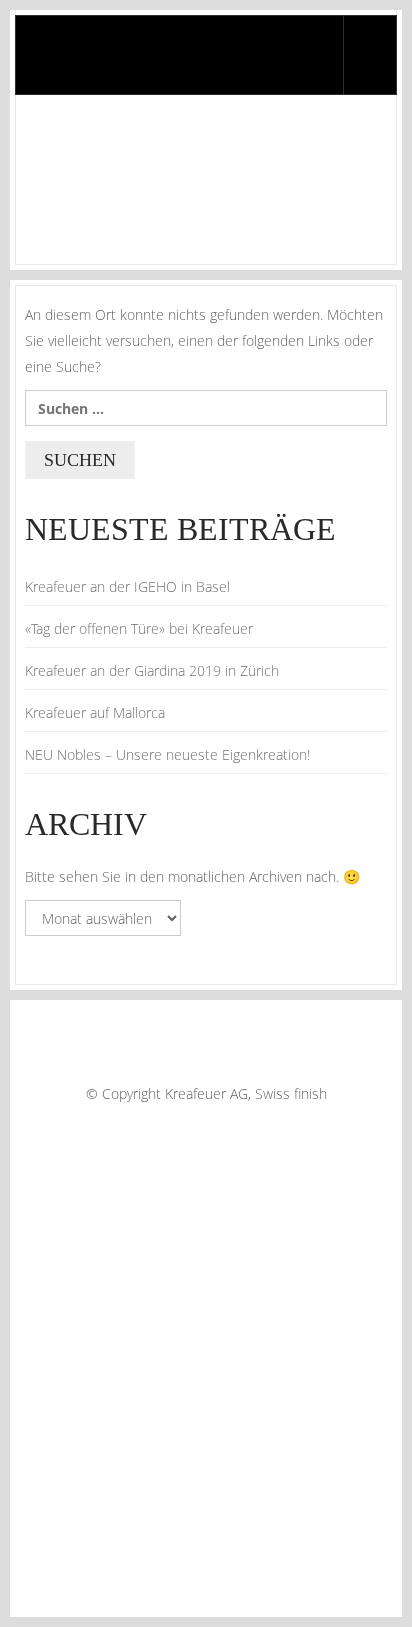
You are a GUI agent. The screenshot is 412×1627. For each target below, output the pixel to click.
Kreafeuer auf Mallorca (95, 712)
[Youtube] (249, 1127)
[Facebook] (159, 1127)
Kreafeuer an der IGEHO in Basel (127, 586)
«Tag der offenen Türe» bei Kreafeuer (139, 628)
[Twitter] (189, 1127)
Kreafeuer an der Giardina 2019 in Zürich (152, 670)
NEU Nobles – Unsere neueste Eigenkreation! (167, 754)
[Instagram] (219, 1127)
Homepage (54, 216)
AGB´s (41, 1067)
